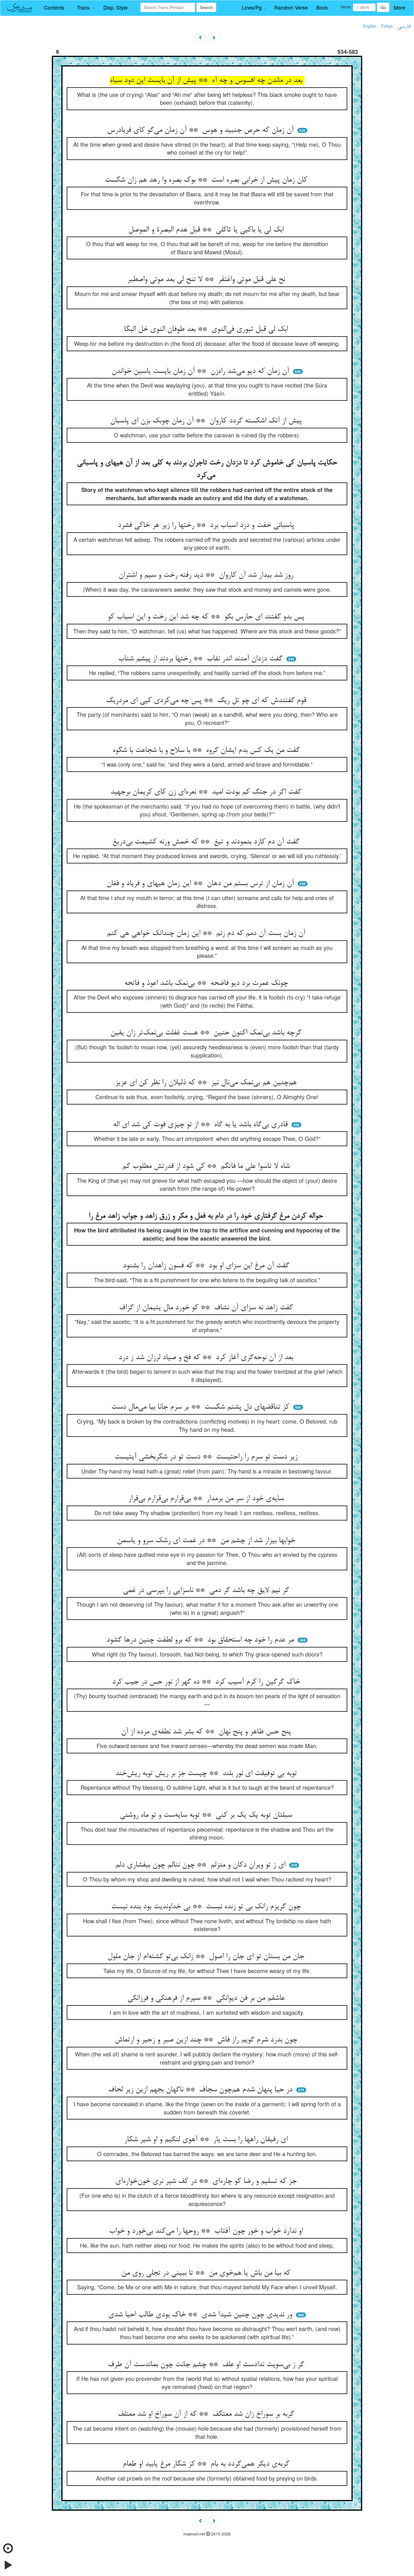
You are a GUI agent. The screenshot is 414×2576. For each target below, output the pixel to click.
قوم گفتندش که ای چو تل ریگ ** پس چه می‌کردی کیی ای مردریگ (207, 701)
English (370, 26)
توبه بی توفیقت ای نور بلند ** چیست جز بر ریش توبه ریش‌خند (207, 1774)
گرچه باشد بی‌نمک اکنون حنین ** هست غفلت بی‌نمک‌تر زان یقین (207, 1033)
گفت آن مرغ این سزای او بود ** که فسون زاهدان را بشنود (207, 1266)
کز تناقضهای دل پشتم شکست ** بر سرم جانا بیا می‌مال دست (201, 1407)
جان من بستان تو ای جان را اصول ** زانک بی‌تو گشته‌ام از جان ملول (207, 1957)
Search (206, 7)
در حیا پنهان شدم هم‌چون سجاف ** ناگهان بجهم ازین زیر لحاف (201, 2090)
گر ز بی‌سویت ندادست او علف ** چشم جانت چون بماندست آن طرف (207, 2365)
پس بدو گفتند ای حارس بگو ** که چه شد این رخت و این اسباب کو (207, 617)
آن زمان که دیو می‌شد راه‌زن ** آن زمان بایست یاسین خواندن (201, 371)
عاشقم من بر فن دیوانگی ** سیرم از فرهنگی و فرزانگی (207, 1998)
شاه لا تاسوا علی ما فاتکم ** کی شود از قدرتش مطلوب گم (207, 1166)
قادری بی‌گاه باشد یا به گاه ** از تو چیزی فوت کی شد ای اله (201, 1125)
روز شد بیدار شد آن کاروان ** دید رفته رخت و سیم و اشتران (207, 575)
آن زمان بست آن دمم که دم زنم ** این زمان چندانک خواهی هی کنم (207, 934)
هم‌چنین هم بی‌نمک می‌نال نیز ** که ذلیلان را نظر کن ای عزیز (207, 1083)
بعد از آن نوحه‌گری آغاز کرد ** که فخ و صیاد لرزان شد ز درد (207, 1358)
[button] (56, 8)
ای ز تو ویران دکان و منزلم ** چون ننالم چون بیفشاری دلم (201, 1865)
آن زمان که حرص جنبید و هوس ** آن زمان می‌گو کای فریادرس (201, 130)
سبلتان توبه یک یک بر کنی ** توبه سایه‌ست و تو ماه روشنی (207, 1815)
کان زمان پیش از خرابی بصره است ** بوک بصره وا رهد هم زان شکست (207, 180)
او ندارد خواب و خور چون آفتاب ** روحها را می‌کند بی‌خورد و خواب (207, 2231)
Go (383, 7)
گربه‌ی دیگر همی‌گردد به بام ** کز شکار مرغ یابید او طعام (207, 2464)
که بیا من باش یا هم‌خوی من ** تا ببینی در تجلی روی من (207, 2273)
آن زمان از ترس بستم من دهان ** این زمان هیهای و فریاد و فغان (201, 884)
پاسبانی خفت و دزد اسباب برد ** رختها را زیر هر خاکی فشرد (207, 526)
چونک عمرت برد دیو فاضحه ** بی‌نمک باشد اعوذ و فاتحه (207, 983)
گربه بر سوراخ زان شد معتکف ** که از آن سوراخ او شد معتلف (207, 2414)
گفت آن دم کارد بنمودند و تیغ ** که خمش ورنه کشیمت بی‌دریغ (207, 842)
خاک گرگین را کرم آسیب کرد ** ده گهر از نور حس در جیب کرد (207, 1682)
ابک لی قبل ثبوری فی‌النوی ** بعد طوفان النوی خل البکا (207, 329)
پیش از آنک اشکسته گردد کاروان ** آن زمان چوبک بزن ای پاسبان (207, 421)
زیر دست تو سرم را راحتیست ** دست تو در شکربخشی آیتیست (207, 1457)
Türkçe (387, 26)
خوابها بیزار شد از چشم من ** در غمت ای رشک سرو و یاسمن (207, 1541)
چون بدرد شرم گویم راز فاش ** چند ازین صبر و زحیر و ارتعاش (207, 2040)
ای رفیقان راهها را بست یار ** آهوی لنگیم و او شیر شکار (207, 2140)
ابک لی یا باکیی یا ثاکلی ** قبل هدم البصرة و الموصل (207, 230)
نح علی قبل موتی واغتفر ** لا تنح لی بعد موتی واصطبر (207, 280)
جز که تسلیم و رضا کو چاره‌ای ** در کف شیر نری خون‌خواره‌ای (207, 2181)
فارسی (404, 26)
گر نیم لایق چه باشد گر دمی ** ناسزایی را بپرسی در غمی (207, 1591)
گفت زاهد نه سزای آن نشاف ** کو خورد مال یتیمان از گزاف (207, 1308)
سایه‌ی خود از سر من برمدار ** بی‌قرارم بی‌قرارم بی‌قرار (207, 1499)
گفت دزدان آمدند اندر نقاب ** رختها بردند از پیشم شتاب (201, 659)
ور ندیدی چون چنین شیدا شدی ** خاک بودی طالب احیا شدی (201, 2315)
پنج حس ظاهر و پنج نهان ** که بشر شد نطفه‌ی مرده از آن (207, 1732)
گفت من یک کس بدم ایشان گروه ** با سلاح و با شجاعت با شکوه (207, 751)
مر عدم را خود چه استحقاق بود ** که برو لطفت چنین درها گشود (201, 1640)
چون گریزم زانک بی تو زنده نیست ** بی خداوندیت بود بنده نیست (207, 1907)
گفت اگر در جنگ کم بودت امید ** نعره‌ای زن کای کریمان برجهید (207, 792)
